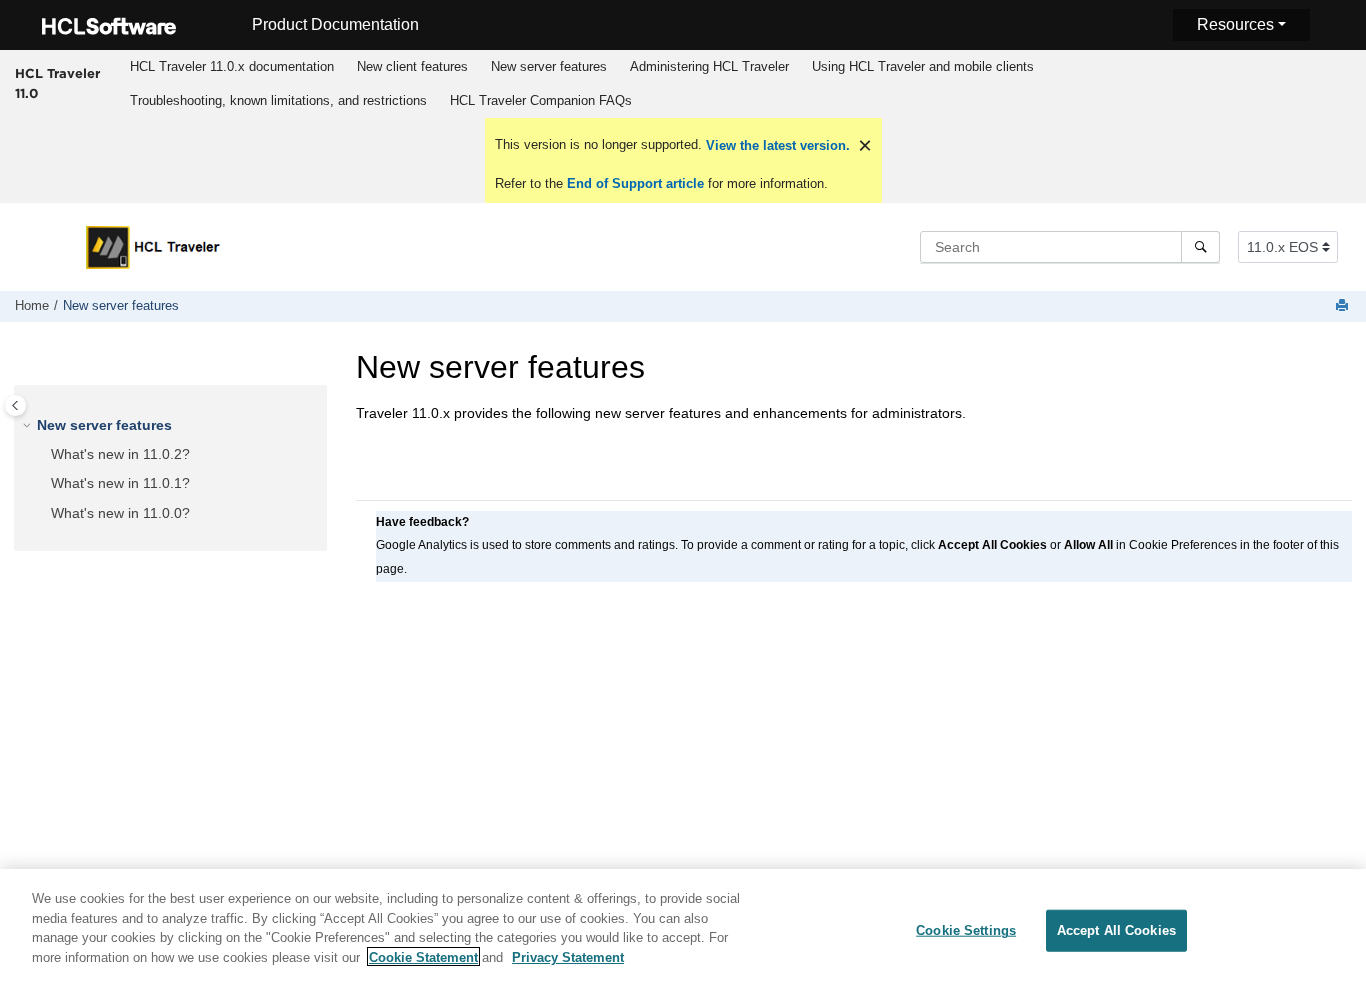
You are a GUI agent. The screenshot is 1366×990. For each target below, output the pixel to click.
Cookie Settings (966, 930)
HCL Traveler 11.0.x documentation (232, 66)
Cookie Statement (423, 956)
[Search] (1200, 247)
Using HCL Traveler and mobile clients (923, 66)
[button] (29, 426)
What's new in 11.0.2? (120, 454)
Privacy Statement (568, 956)
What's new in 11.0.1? (120, 484)
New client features (412, 66)
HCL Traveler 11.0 (57, 83)
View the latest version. (776, 145)
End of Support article (635, 183)
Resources (1235, 24)
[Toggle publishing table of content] (15, 405)
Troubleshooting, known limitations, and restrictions (278, 100)
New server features (549, 66)
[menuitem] (232, 67)
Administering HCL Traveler (709, 66)
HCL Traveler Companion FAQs (541, 100)
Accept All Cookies (1116, 930)
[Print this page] (1344, 306)
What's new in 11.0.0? (120, 513)
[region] (683, 929)
